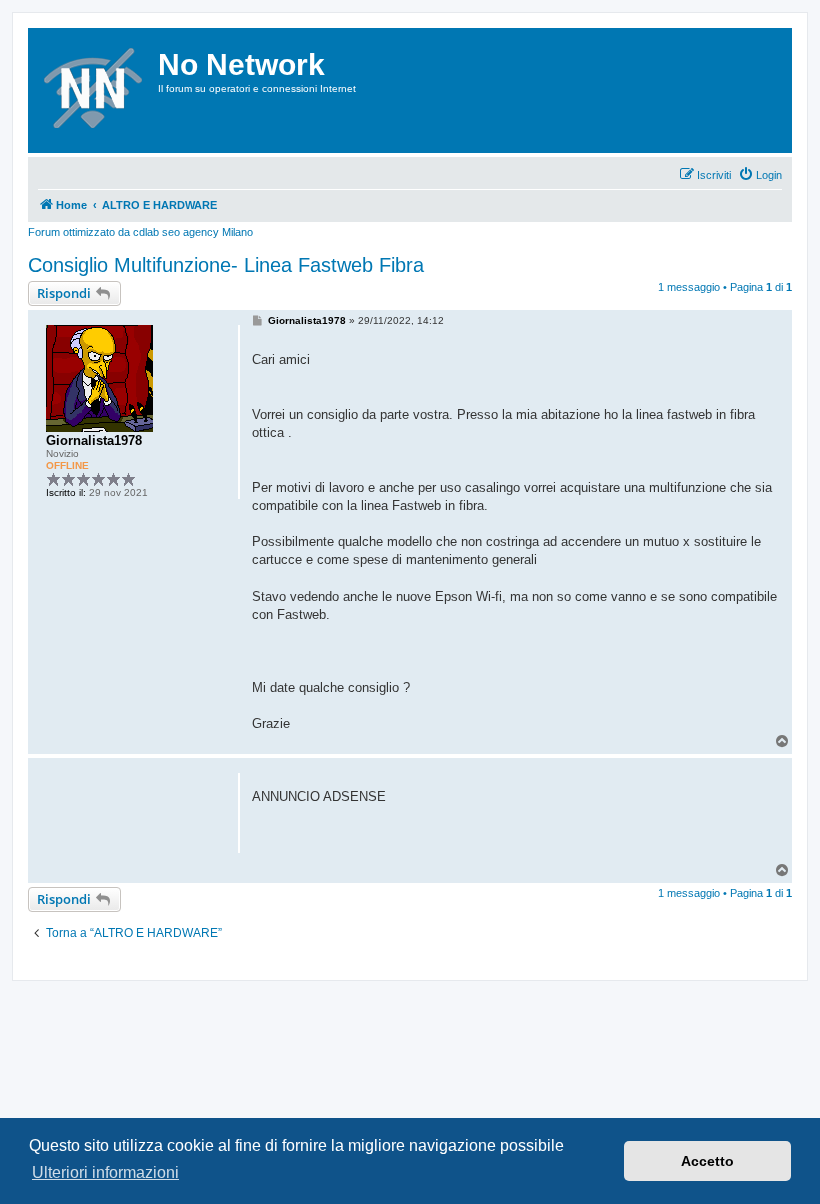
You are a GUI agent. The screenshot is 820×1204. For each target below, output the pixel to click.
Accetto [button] (707, 1161)
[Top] (783, 870)
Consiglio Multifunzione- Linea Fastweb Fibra (226, 265)
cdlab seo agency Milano (193, 232)
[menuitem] (760, 175)
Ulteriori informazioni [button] (105, 1172)
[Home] (95, 91)
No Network (241, 64)
